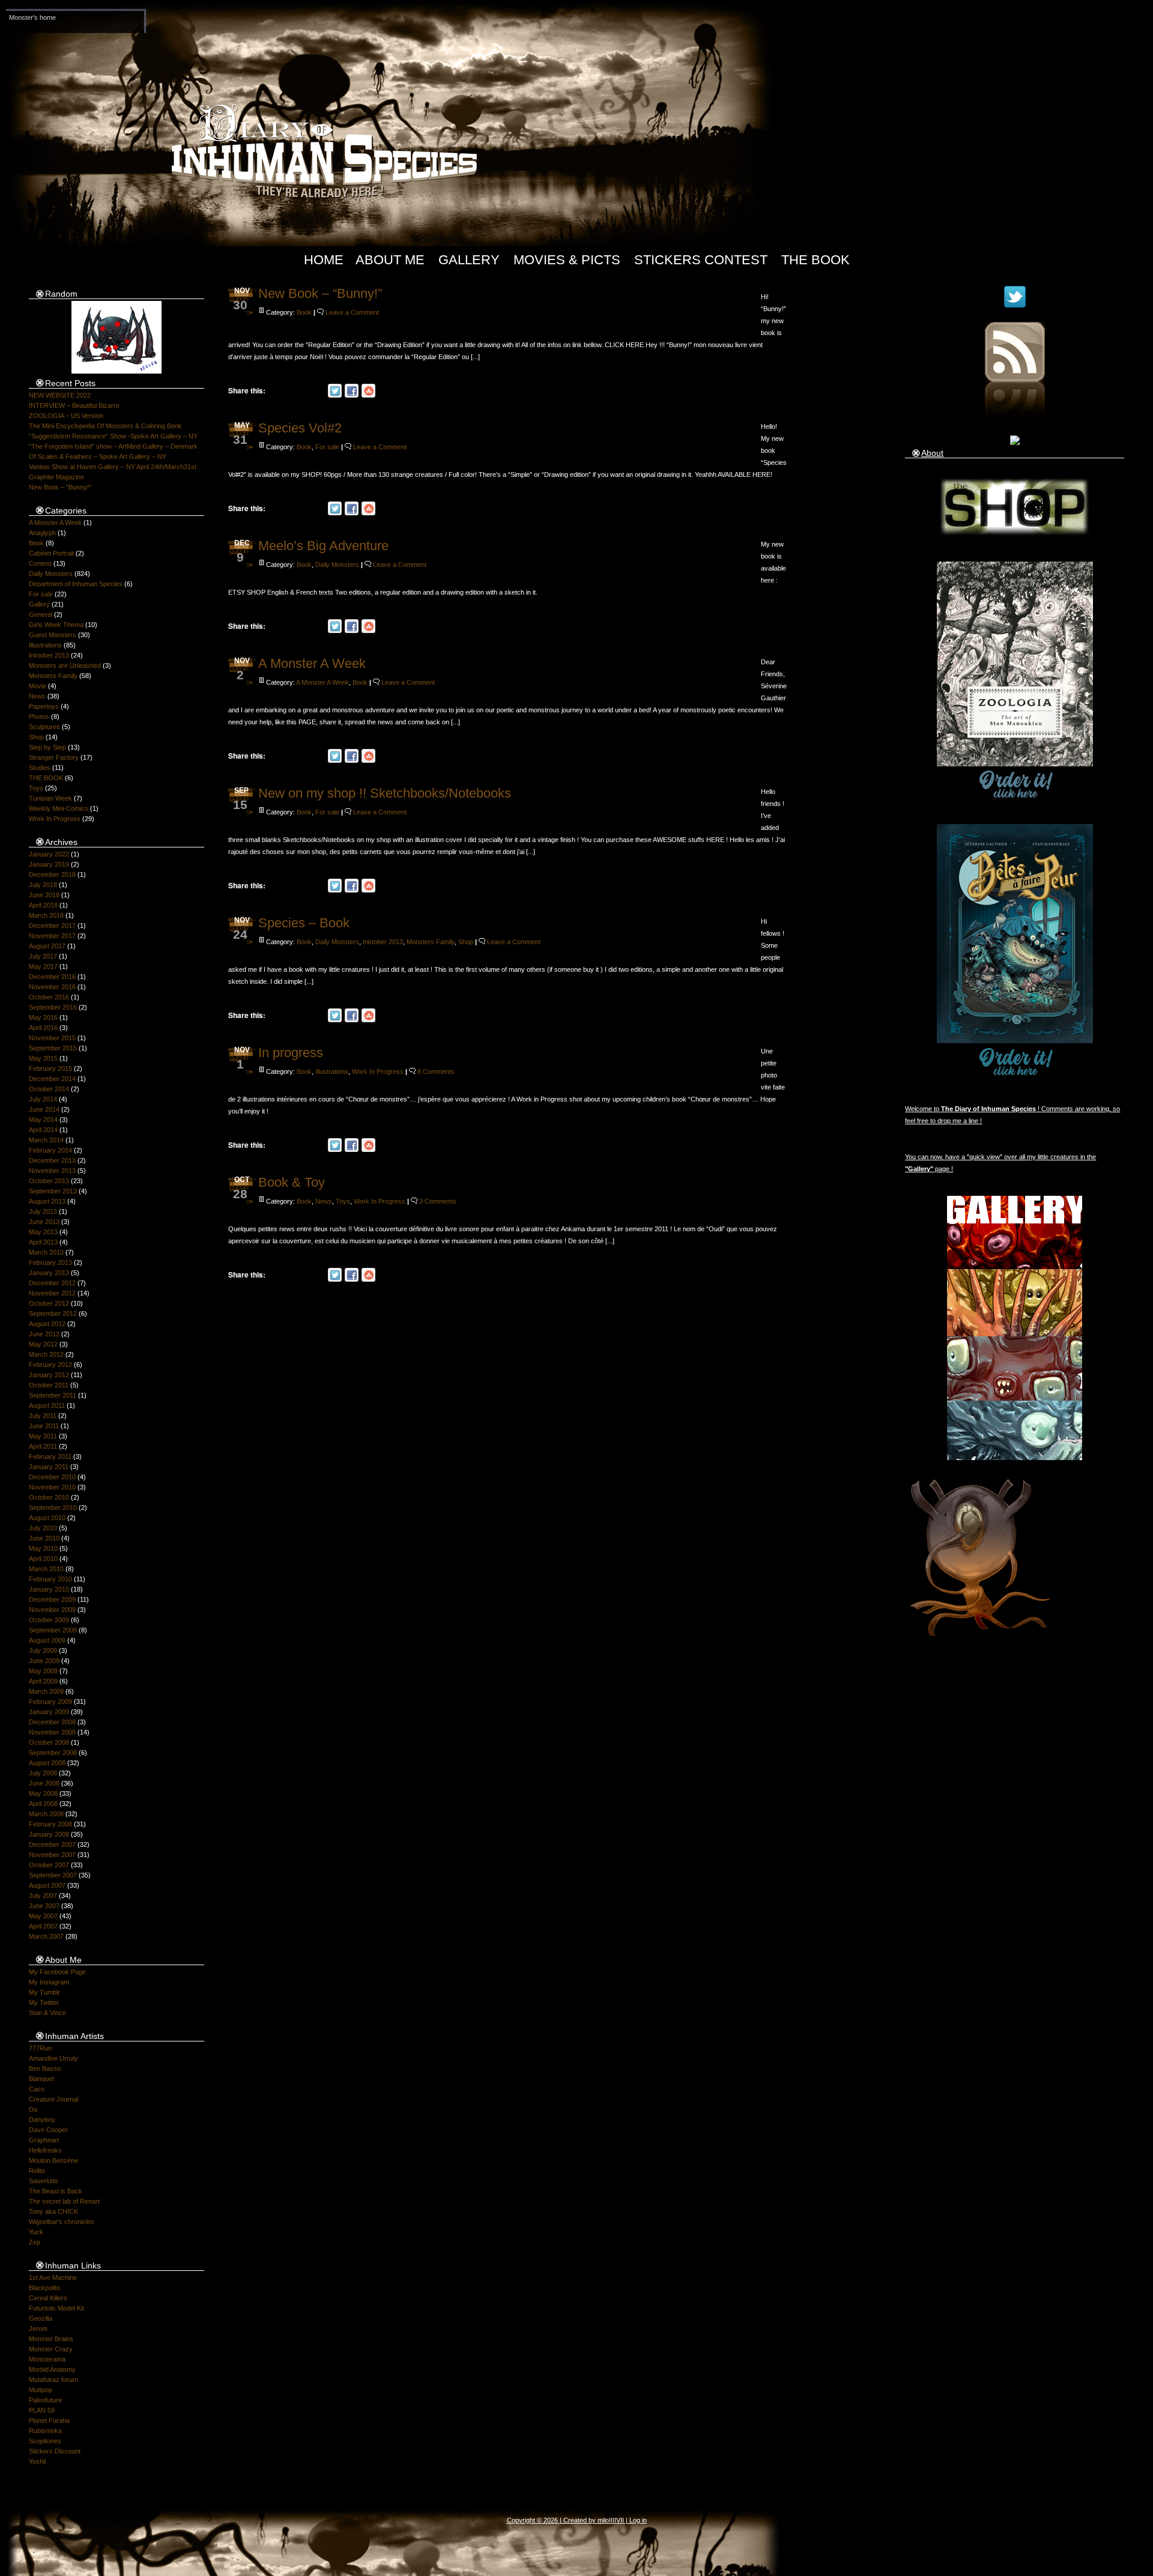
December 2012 (52, 1283)
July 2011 (43, 1416)
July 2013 (43, 1211)
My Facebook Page (57, 1972)
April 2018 (43, 905)
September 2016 (53, 1007)
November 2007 (52, 1855)
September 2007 (53, 1875)
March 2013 (46, 1252)
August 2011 (47, 1405)
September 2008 (53, 1753)
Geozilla (41, 2318)
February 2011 (50, 1456)
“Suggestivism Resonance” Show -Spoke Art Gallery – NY (113, 436)
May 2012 (43, 1344)
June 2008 (44, 1783)
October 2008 (49, 1742)
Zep (35, 2242)
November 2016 (52, 987)
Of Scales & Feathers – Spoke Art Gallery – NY (98, 456)
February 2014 (50, 1150)
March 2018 (46, 915)
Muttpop (41, 2390)
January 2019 (49, 864)
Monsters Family (53, 676)
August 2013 (47, 1201)
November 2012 (52, 1293)
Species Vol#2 (300, 428)
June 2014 (44, 1109)
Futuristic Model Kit (56, 2308)
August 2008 (47, 1763)
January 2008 (49, 1834)
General (41, 614)
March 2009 (46, 1691)
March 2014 (46, 1140)
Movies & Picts (567, 260)
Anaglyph (42, 533)
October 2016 (49, 997)
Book (36, 543)
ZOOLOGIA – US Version (66, 416)
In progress (291, 1053)
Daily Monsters (51, 574)
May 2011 (43, 1436)
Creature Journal (53, 2099)
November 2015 (52, 1038)
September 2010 (53, 1508)
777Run (40, 2048)
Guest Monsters (53, 635)
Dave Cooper (48, 2130)
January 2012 (49, 1375)
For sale (41, 594)
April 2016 (43, 1028)
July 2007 (43, 1896)
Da (33, 2109)
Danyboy (42, 2120)
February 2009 (50, 1702)
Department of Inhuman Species (76, 584)
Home (324, 260)
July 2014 (43, 1099)
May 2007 (43, 1916)
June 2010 (44, 1538)
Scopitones (45, 2441)
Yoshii (37, 2461)
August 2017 (47, 946)
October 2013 (49, 1181)
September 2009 (53, 1630)
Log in (638, 2520)
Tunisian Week (50, 798)
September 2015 (53, 1048)
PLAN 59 (42, 2410)
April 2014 (43, 1130)
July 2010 (43, 1528)
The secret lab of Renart (64, 2201)
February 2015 (50, 1068)
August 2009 (47, 1640)
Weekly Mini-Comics (59, 808)
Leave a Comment (352, 312)
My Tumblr (44, 1992)
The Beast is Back (56, 2191)
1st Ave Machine (53, 2277)
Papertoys (44, 706)
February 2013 (50, 1262)
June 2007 (44, 1906)
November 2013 (52, 1171)
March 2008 (46, 1814)
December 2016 (52, 977)
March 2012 (46, 1354)
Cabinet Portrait (51, 553)
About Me (390, 260)
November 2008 (52, 1732)
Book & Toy (292, 1182)
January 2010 (49, 1589)
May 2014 (43, 1120)
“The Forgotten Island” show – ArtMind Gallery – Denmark (113, 446)
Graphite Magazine (56, 477)
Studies (40, 768)
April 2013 (43, 1242)
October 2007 (49, 1865)
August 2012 (47, 1324)
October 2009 (49, 1620)
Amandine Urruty (53, 2058)
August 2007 (47, 1885)
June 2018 (44, 895)
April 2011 (43, 1446)
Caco (37, 2089)
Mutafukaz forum (53, 2380)
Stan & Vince (47, 2013)
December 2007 (52, 1844)
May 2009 (43, 1671)
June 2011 (44, 1426)
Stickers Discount (55, 2451)
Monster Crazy (51, 2349)
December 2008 (52, 1722)
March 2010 (46, 1569)
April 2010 (43, 1559)
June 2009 (44, 1661)
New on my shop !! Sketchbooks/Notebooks (385, 793)
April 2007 (43, 1926)
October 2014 (49, 1089)
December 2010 (52, 1477)
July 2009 (43, 1650)
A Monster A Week (55, 523)
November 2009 (52, 1610)
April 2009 (43, 1681)
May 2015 (43, 1058)
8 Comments (436, 1071)
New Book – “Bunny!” (60, 487)
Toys (36, 788)
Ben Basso (45, 2068)
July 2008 (43, 1773)
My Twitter (44, 2002)
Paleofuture (45, 2400)
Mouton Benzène (53, 2160)
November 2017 (52, 936)
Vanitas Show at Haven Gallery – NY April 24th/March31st (113, 467)
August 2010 (47, 1518)
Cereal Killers (48, 2298)
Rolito (37, 2171)
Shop (36, 737)
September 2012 (53, 1314)
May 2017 (43, 966)
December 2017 (52, 926)
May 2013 (43, 1232)
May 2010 (43, 1548)
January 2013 (49, 1273)
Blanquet (41, 2079)
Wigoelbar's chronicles (62, 2222)
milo (603, 2520)
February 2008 (50, 1824)
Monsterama (47, 2359)
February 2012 (50, 1365)
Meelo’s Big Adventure (323, 546)
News (37, 696)
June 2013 (44, 1222)
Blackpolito (44, 2288)
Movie (38, 686)
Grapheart (44, 2140)
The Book (816, 260)
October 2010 (49, 1497)
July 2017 (43, 956)
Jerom (38, 2329)
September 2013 (53, 1191)
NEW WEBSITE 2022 (60, 395)
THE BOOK (46, 778)
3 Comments (438, 1201)
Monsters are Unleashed (65, 665)
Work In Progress (55, 819)
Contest (40, 563)
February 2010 (50, 1579)
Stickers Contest (701, 260)
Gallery (469, 260)
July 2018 (43, 885)
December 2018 (52, 874)
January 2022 (49, 854)
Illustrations (45, 645)
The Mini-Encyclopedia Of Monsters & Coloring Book (105, 426)
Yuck (36, 2232)
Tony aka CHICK (53, 2211)
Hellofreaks (45, 2150)
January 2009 (49, 1712)
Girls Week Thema (56, 625)
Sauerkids (44, 2181)
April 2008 (43, 1804)
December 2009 (52, 1599)
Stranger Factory (54, 757)
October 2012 (49, 1303)
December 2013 (52, 1160)
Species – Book (304, 923)
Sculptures (44, 727)
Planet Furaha (49, 2420)
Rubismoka (45, 2431)
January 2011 (49, 1467)
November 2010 (52, 1487)
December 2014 (52, 1079)
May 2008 (43, 1793)
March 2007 (46, 1936)
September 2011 (53, 1395)
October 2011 (49, 1385)
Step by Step (47, 747)
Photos (39, 717)
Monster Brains (51, 2339)
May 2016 (43, 1017)
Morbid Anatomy (52, 2369)
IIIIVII (616, 2520)
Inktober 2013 (49, 655)
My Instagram (49, 1982)
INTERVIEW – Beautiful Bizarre (74, 405)
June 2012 (44, 1334)
